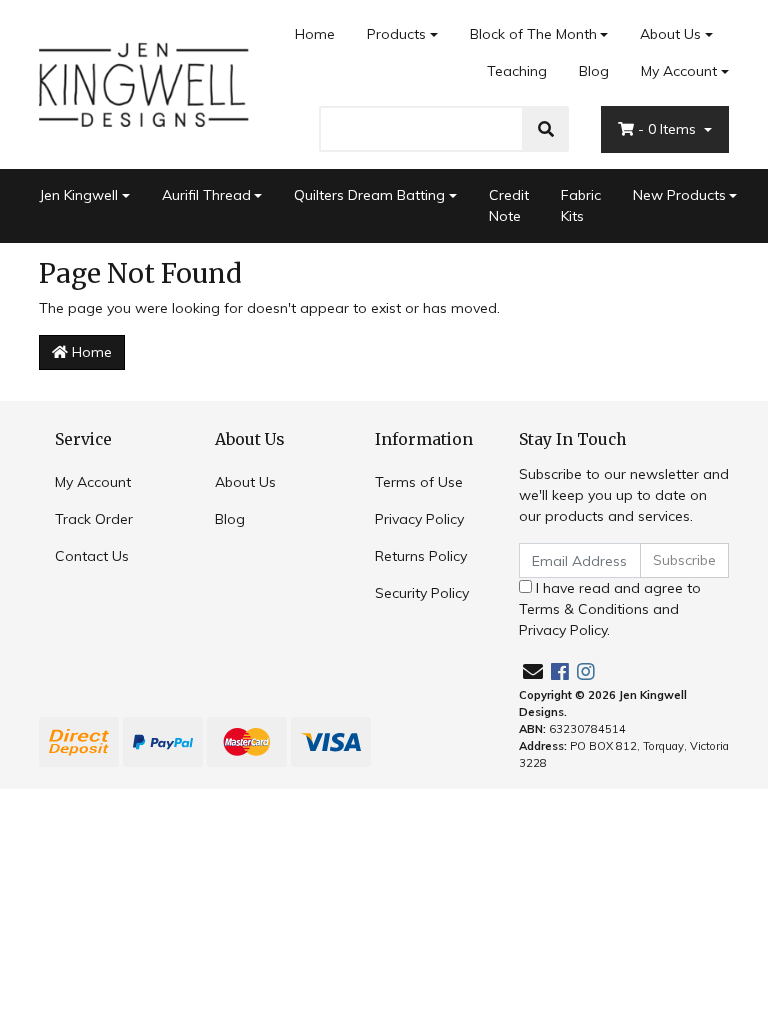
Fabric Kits (581, 205)
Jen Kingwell (78, 195)
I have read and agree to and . (610, 609)
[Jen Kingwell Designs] (144, 83)
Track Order (94, 519)
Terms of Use (419, 482)
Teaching (517, 71)
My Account (679, 71)
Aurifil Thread (206, 195)
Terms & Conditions (584, 609)
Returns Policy (421, 556)
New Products (679, 195)
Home (315, 34)
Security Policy (422, 593)
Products (396, 34)
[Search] (546, 129)
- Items (669, 129)
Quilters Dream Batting (369, 195)
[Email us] (533, 671)
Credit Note (509, 205)
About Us (670, 34)
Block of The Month (533, 34)
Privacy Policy (419, 519)
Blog (594, 71)
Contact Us (92, 556)
